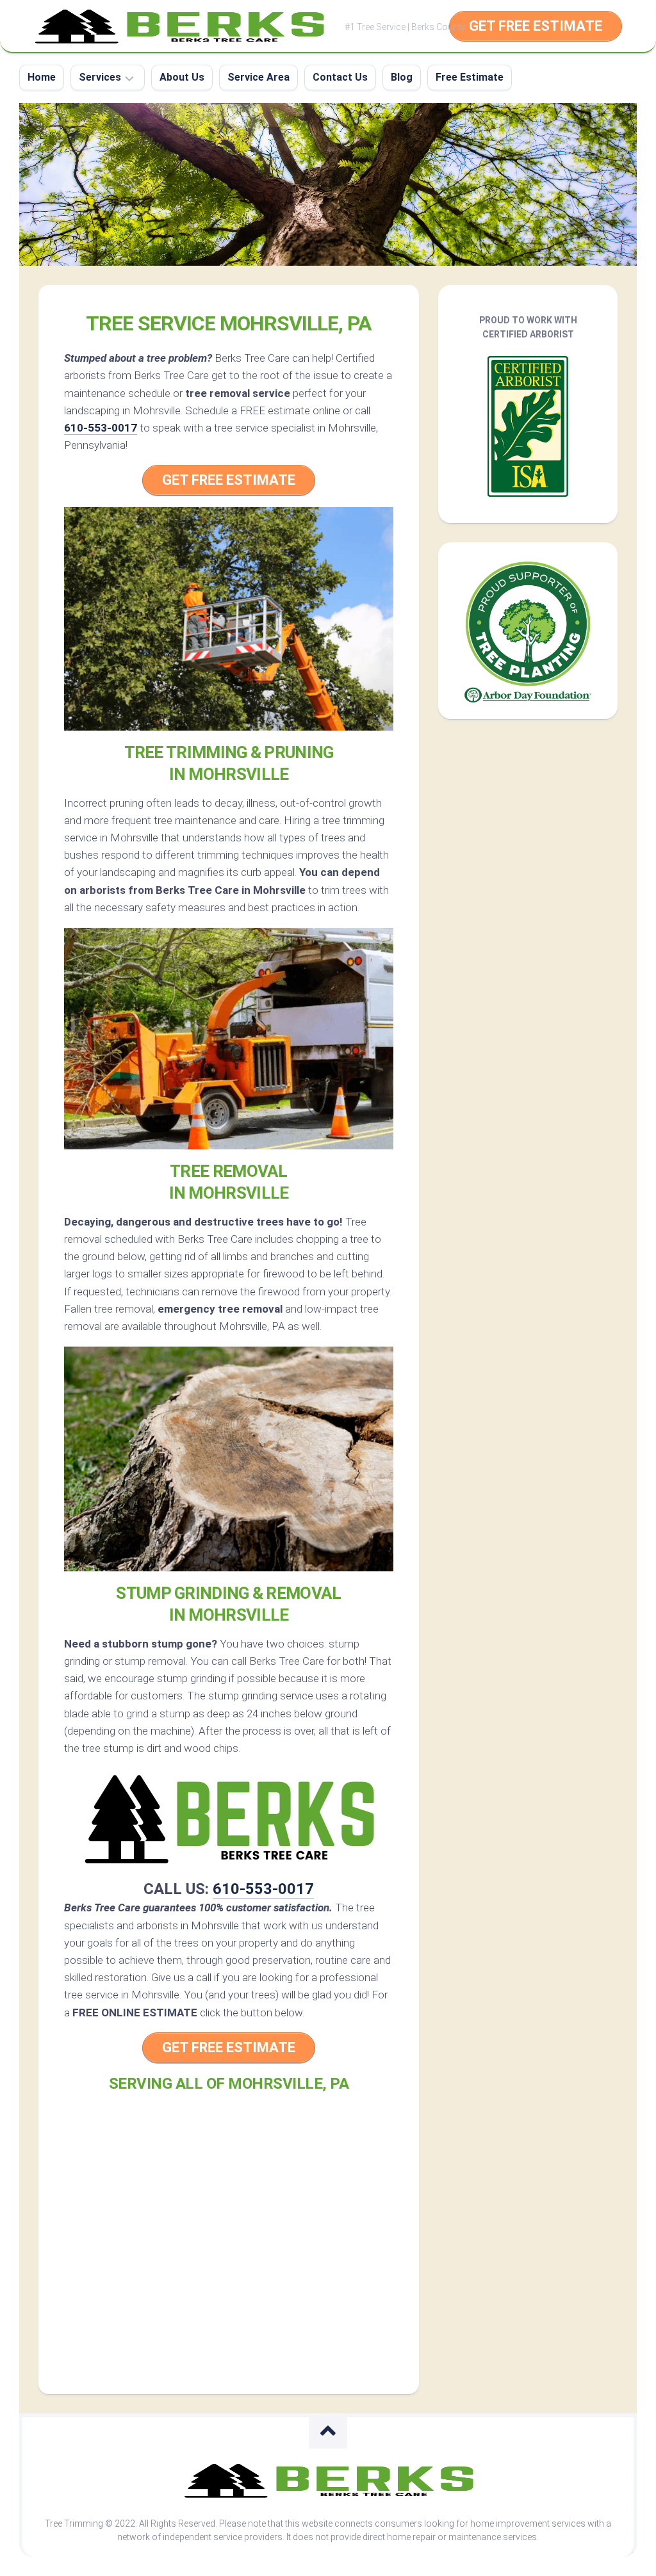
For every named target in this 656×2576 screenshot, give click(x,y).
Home (42, 77)
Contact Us (340, 77)
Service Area (258, 77)
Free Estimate (470, 77)
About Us (182, 77)
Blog (402, 77)
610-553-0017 (101, 428)
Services (100, 77)
